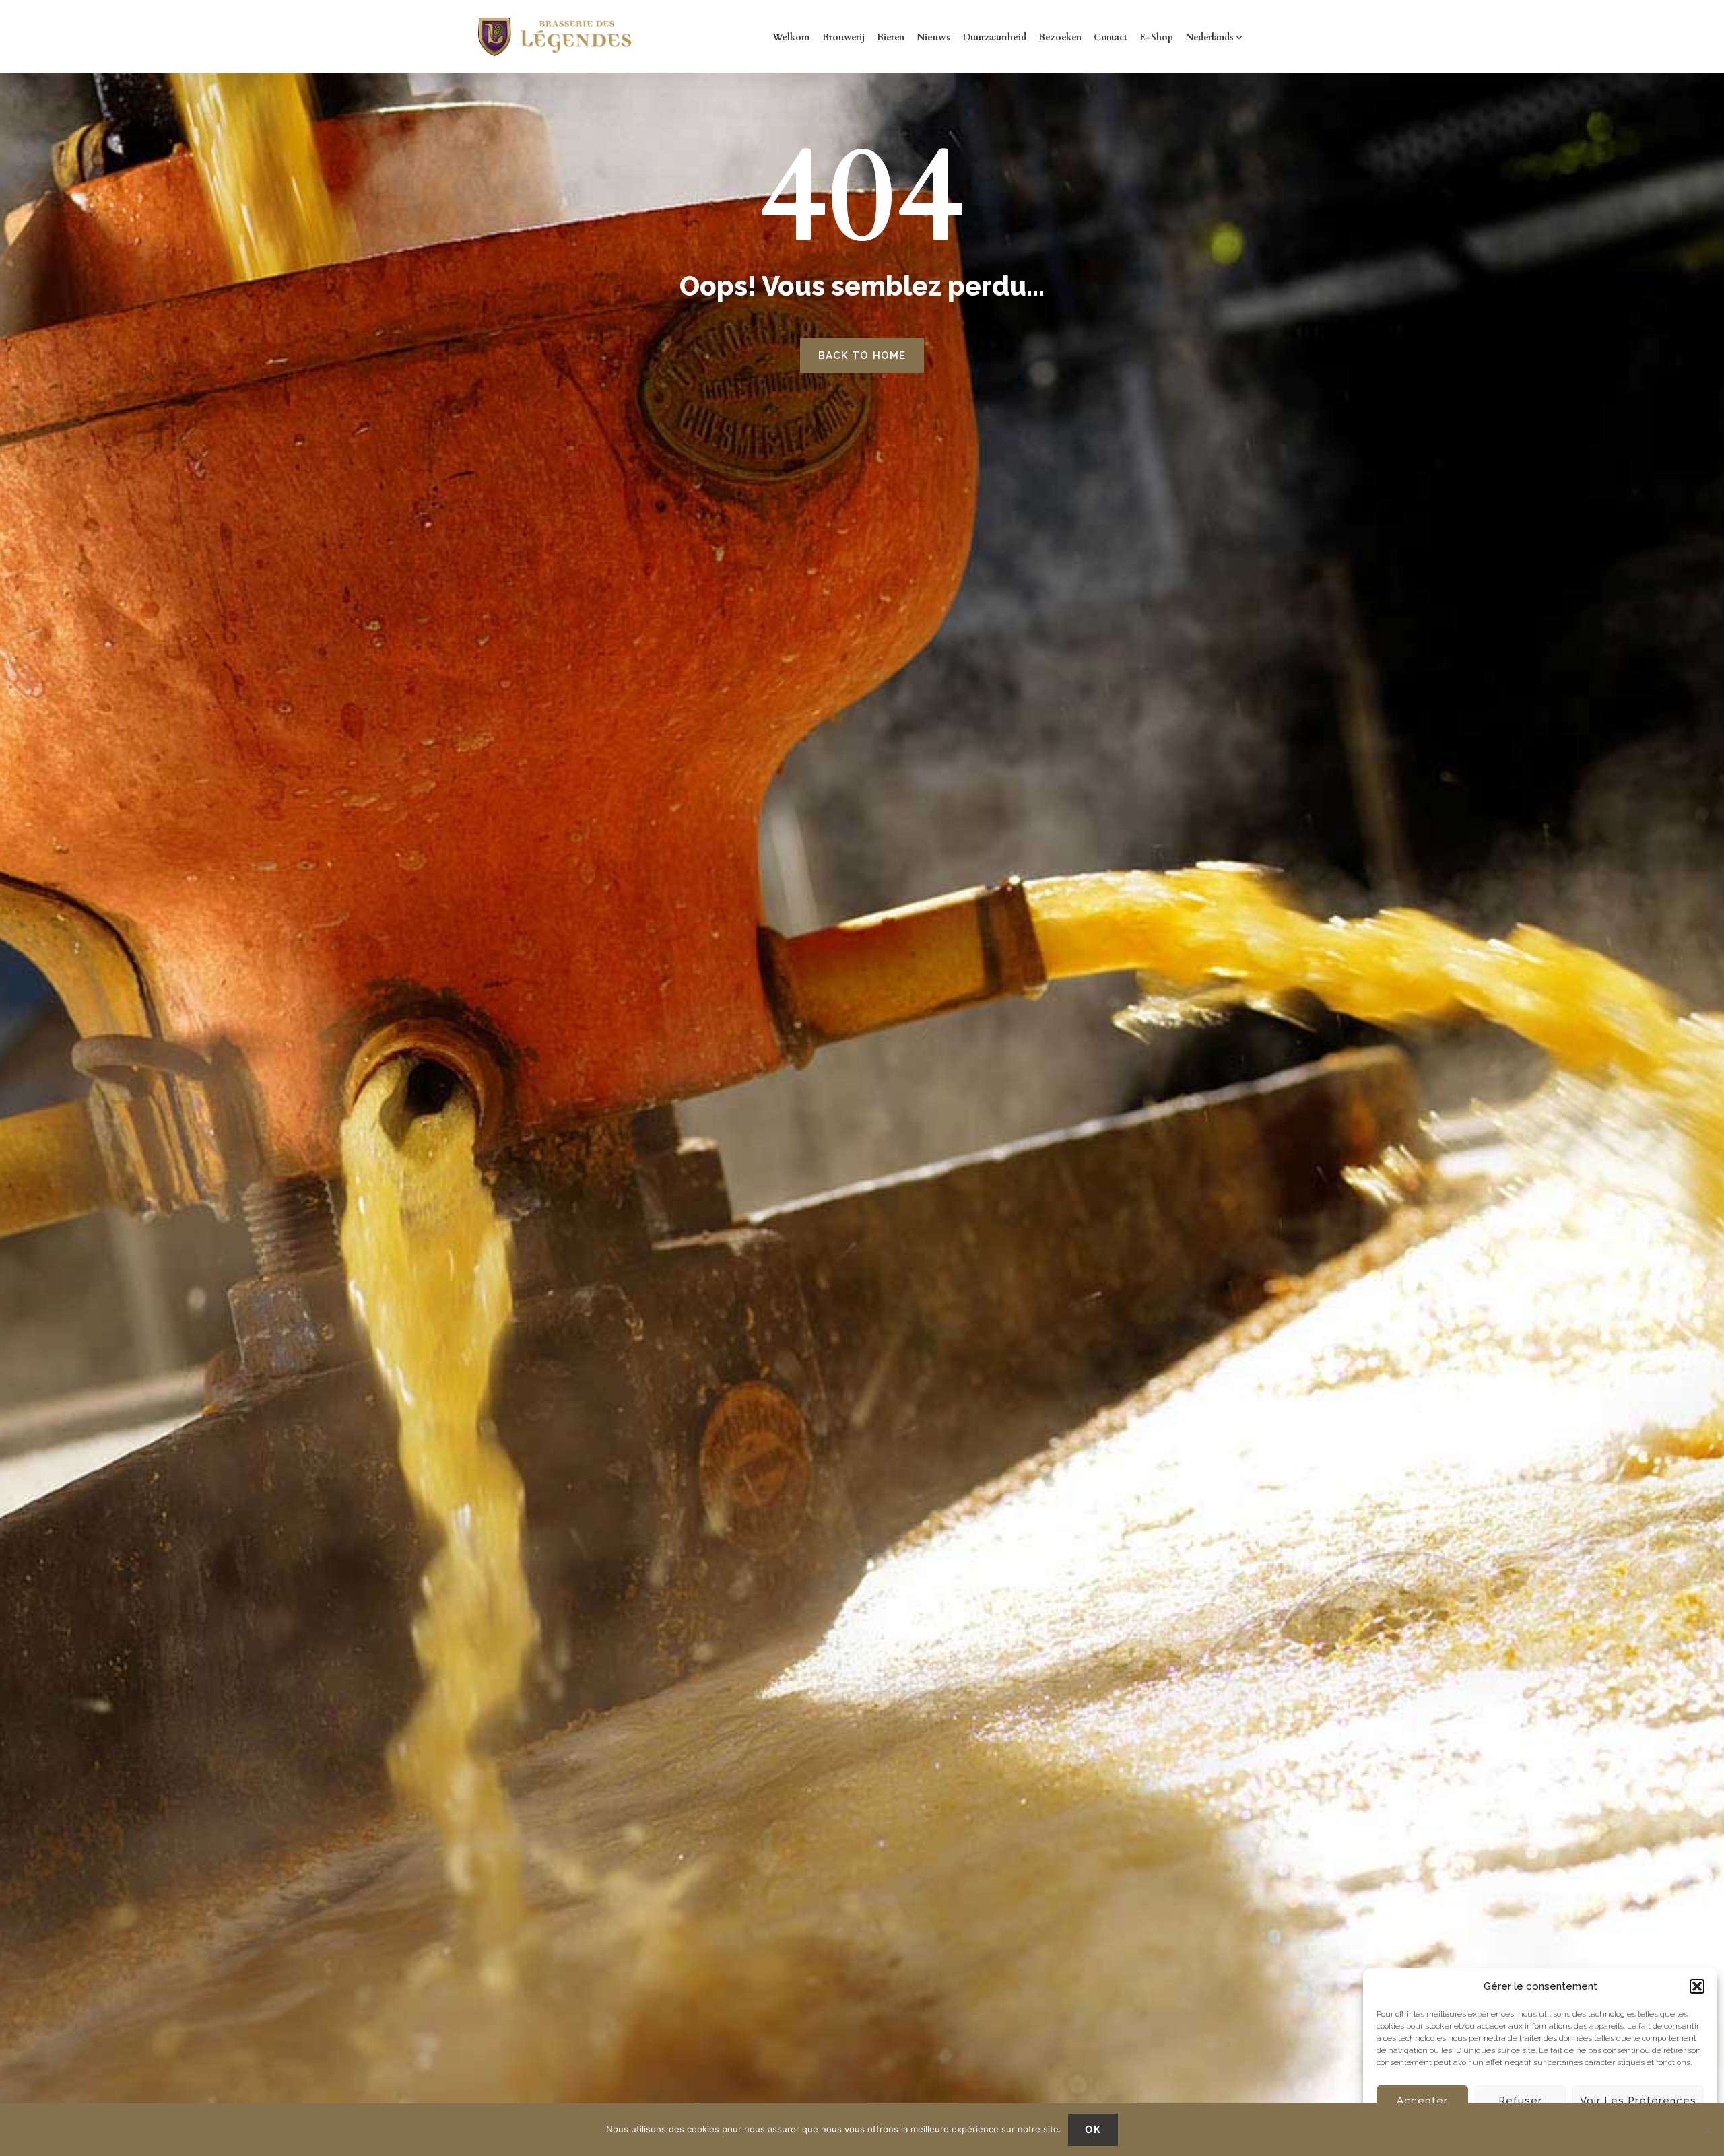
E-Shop (1156, 37)
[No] (1707, 2130)
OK (1093, 2129)
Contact (1110, 37)
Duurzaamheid (994, 37)
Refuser (1520, 2101)
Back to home (862, 356)
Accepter (1422, 2101)
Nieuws (933, 37)
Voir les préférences (1638, 2101)
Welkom (791, 37)
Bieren (891, 37)
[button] (1697, 1986)
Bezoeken (1060, 37)
